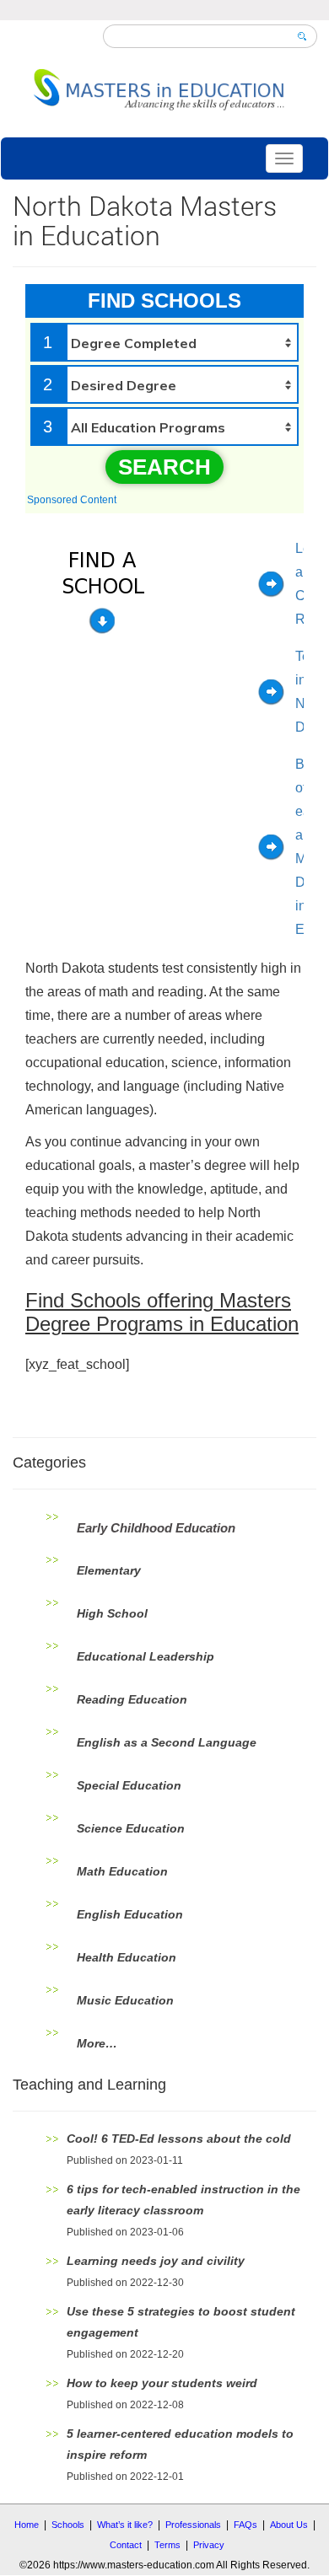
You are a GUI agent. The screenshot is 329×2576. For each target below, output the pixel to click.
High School (112, 1613)
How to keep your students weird (162, 2383)
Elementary (109, 1570)
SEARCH (164, 467)
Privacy (209, 2545)
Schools (68, 2525)
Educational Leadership (146, 1656)
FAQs (245, 2525)
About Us (289, 2525)
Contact (126, 2545)
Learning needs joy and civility (156, 2261)
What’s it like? (125, 2525)
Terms (167, 2545)
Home (27, 2525)
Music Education (125, 2000)
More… (97, 2043)
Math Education (122, 1871)
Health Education (127, 1957)
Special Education (129, 1785)
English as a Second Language (167, 1742)
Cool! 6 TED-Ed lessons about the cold (179, 2139)
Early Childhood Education (156, 1528)
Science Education (131, 1828)
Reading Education (132, 1699)
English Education (130, 1914)
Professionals (193, 2525)
